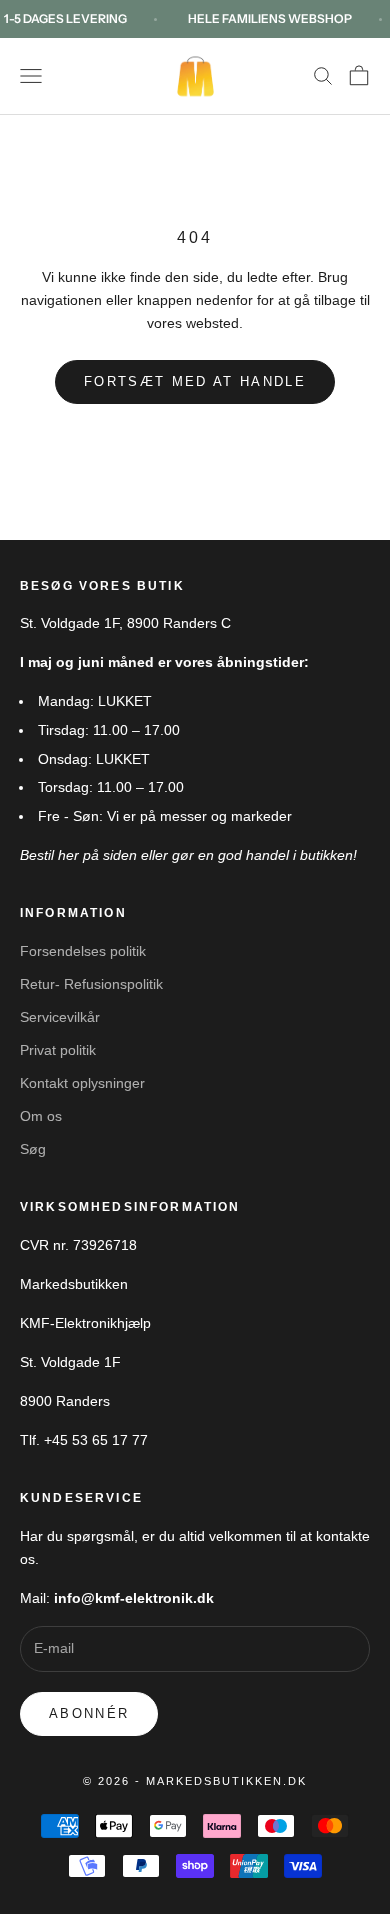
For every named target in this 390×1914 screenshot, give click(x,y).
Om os (41, 1116)
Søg (33, 1149)
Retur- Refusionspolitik (91, 984)
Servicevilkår (60, 1017)
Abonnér (89, 1713)
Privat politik (58, 1050)
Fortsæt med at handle (195, 381)
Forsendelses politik (83, 951)
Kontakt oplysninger (82, 1083)
